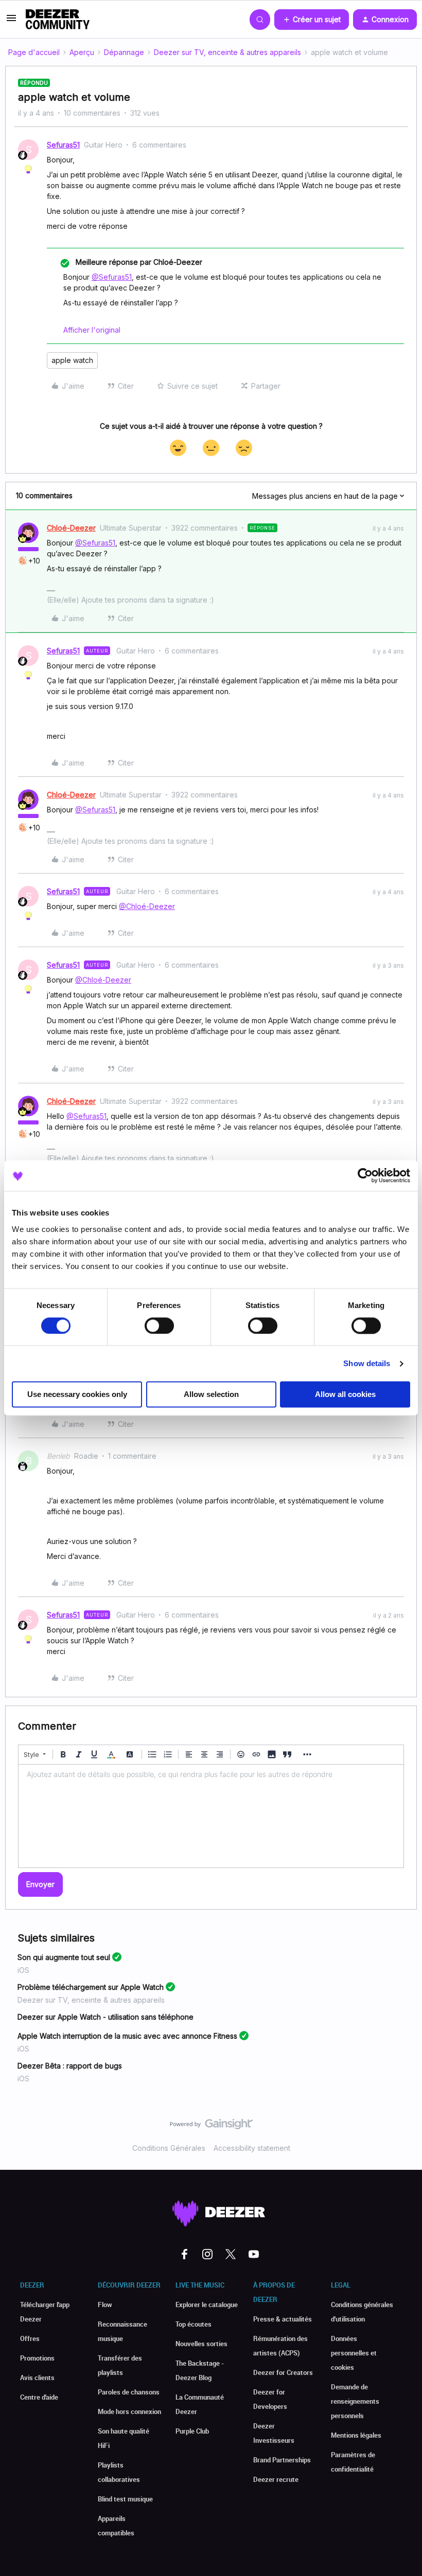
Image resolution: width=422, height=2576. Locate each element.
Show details (367, 1363)
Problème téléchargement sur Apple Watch (91, 1987)
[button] (11, 21)
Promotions (37, 2358)
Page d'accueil (34, 52)
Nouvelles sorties (201, 2344)
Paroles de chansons (129, 2392)
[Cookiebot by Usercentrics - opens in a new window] (365, 1175)
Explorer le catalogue (207, 2305)
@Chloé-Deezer (147, 906)
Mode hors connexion (129, 2411)
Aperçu (82, 52)
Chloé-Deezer (71, 528)
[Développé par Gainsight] (211, 2127)
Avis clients (37, 2378)
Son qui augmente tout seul (64, 1957)
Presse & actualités (283, 2319)
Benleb (58, 1456)
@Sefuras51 (112, 277)
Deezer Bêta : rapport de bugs (70, 2066)
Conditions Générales (169, 2148)
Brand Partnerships (282, 2460)
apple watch (72, 360)
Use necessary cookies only (77, 1395)
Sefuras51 (63, 145)
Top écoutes (194, 2324)
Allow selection (211, 1395)
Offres (30, 2338)
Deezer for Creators (283, 2372)
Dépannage (124, 52)
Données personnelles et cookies (354, 2353)
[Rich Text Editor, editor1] (211, 1816)
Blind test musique (125, 2499)
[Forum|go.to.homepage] (58, 20)
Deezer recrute (276, 2479)
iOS (23, 1970)
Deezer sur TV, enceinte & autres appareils (227, 52)
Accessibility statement (252, 2148)
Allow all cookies (345, 1395)
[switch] (159, 1326)
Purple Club (192, 2431)
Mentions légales (356, 2435)
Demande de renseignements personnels (355, 2401)
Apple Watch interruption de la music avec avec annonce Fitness (127, 2036)
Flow (105, 2305)
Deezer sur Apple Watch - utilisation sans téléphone (105, 2017)
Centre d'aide (39, 2397)
